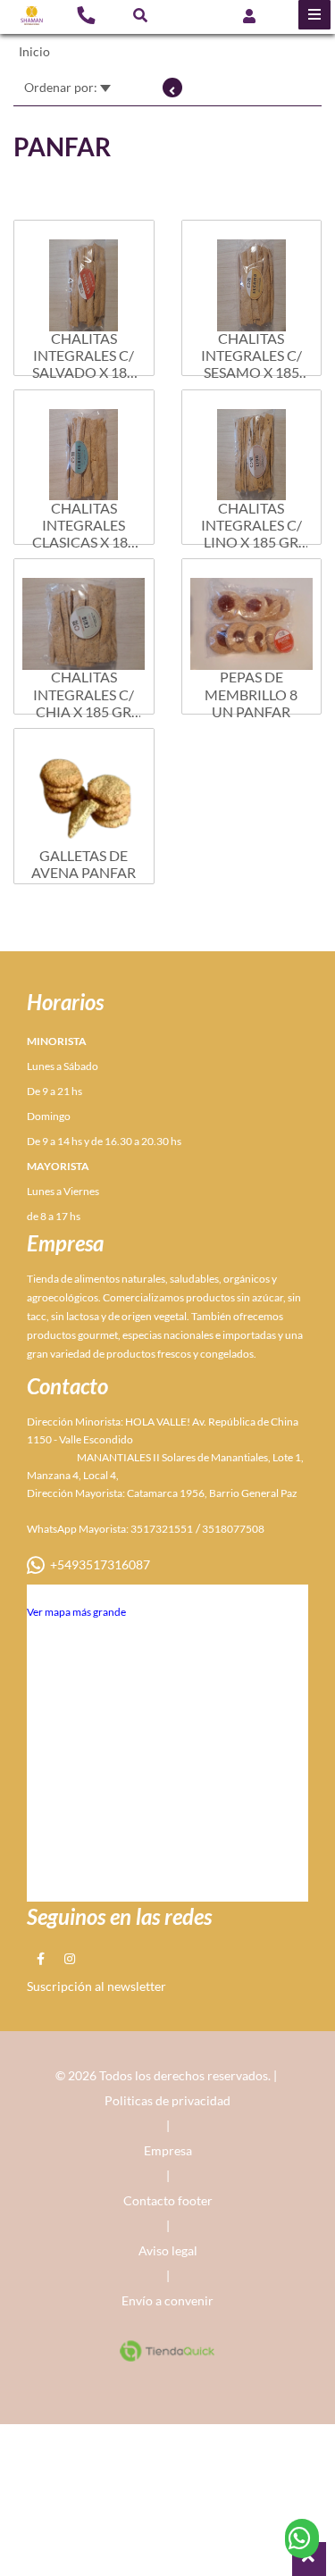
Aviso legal (168, 2250)
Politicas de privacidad (167, 2100)
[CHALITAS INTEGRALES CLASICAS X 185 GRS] (84, 446)
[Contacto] (86, 14)
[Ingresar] (249, 15)
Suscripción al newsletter (96, 1986)
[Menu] (314, 15)
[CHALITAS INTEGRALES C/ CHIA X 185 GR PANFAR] (84, 615)
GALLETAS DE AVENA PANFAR (84, 864)
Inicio (34, 51)
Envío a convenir (167, 2300)
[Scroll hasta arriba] (309, 2559)
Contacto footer (168, 2200)
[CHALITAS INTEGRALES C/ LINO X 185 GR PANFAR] (252, 446)
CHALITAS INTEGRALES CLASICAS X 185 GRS (84, 525)
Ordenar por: (62, 87)
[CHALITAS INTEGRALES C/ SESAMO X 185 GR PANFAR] (252, 276)
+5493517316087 (97, 1564)
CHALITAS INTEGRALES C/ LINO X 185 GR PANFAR (251, 525)
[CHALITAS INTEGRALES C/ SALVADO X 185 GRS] (84, 276)
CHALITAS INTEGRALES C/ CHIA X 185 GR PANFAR (84, 694)
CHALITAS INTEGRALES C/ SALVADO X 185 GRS (84, 355)
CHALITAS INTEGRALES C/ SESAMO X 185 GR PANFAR (251, 355)
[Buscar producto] (140, 15)
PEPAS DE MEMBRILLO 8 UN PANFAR (251, 694)
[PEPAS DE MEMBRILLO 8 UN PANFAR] (252, 615)
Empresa (168, 2150)
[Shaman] (32, 16)
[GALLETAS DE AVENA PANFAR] (84, 784)
